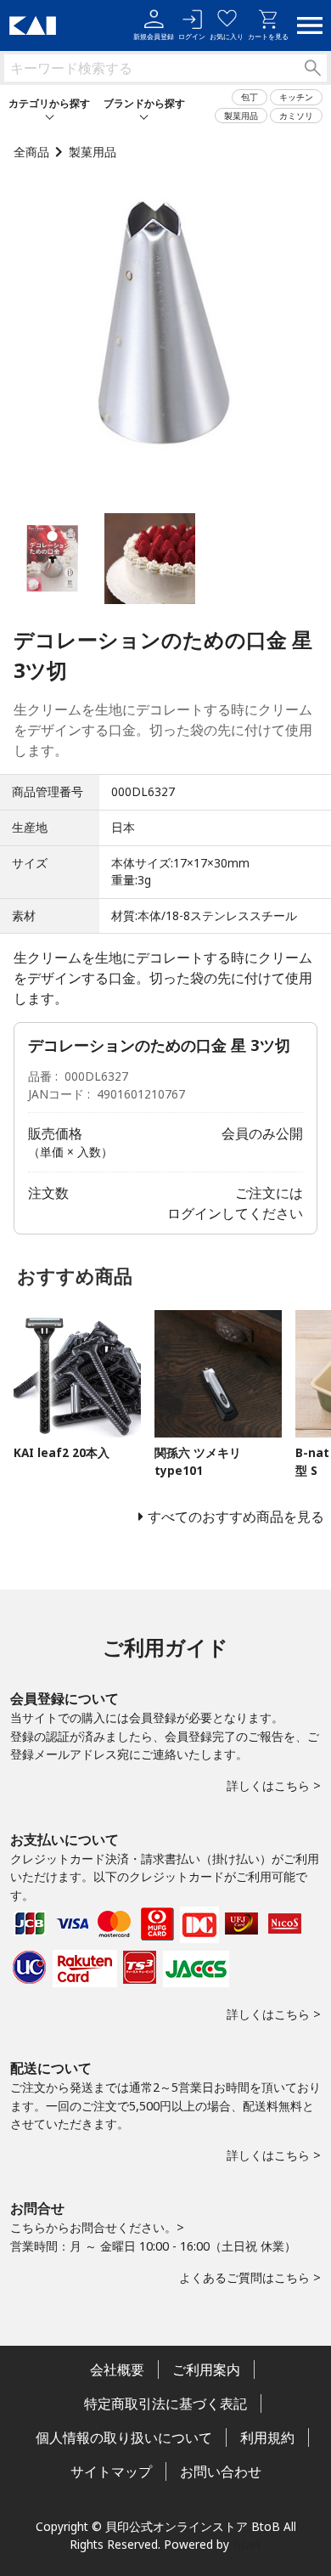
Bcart (247, 2544)
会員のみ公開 (262, 1133)
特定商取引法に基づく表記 (165, 2404)
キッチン (296, 97)
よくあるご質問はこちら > (250, 2277)
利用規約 (267, 2438)
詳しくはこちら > (274, 1785)
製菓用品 (241, 116)
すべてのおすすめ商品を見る (236, 1517)
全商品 (31, 152)
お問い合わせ (221, 2471)
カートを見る (268, 36)
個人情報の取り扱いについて (124, 2438)
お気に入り (227, 36)
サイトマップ (111, 2471)
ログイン (192, 36)
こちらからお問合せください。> (97, 2227)
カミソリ (296, 116)
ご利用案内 (206, 2370)
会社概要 (117, 2370)
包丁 (250, 97)
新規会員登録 (154, 36)
